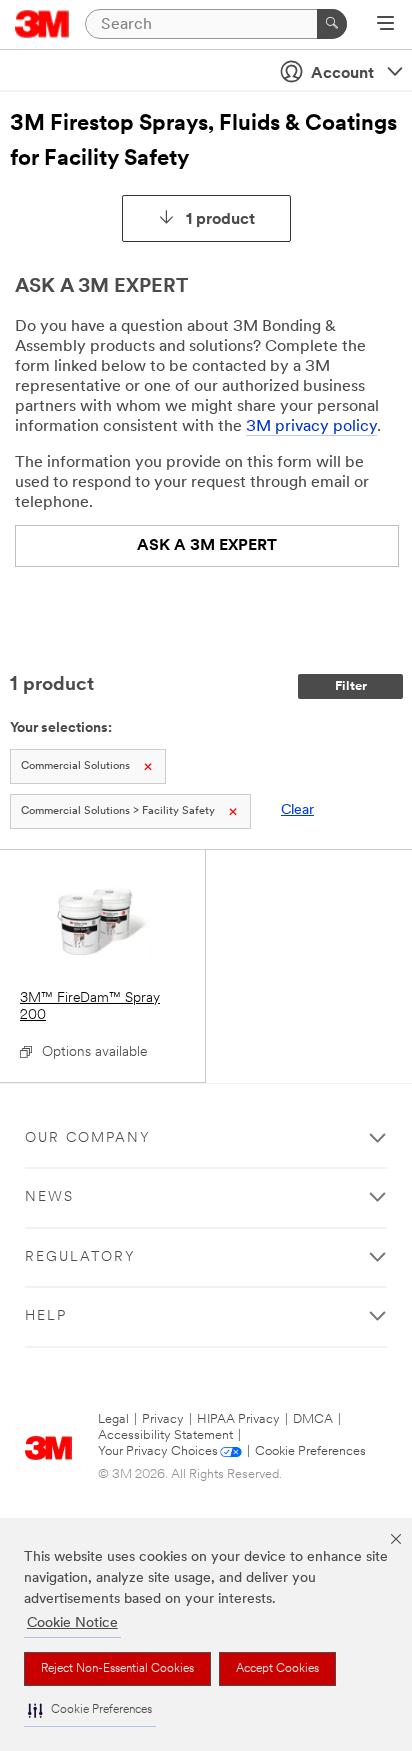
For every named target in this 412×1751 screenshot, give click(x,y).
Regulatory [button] (80, 1257)
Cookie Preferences (310, 1451)
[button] (90, 1710)
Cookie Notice (72, 1623)
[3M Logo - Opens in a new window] (42, 24)
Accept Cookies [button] (277, 1669)
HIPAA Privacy (238, 1419)
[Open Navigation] (385, 25)
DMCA (313, 1419)
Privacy (163, 1419)
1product (220, 220)
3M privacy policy (311, 427)
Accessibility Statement (165, 1435)
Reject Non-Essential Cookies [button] (117, 1669)
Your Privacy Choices (158, 1451)
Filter (351, 686)
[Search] (332, 24)
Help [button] (46, 1316)
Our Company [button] (88, 1138)
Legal (113, 1419)
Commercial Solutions (75, 766)
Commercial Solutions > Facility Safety (118, 811)
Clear (297, 810)
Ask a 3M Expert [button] (207, 546)
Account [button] (342, 74)
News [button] (49, 1197)
